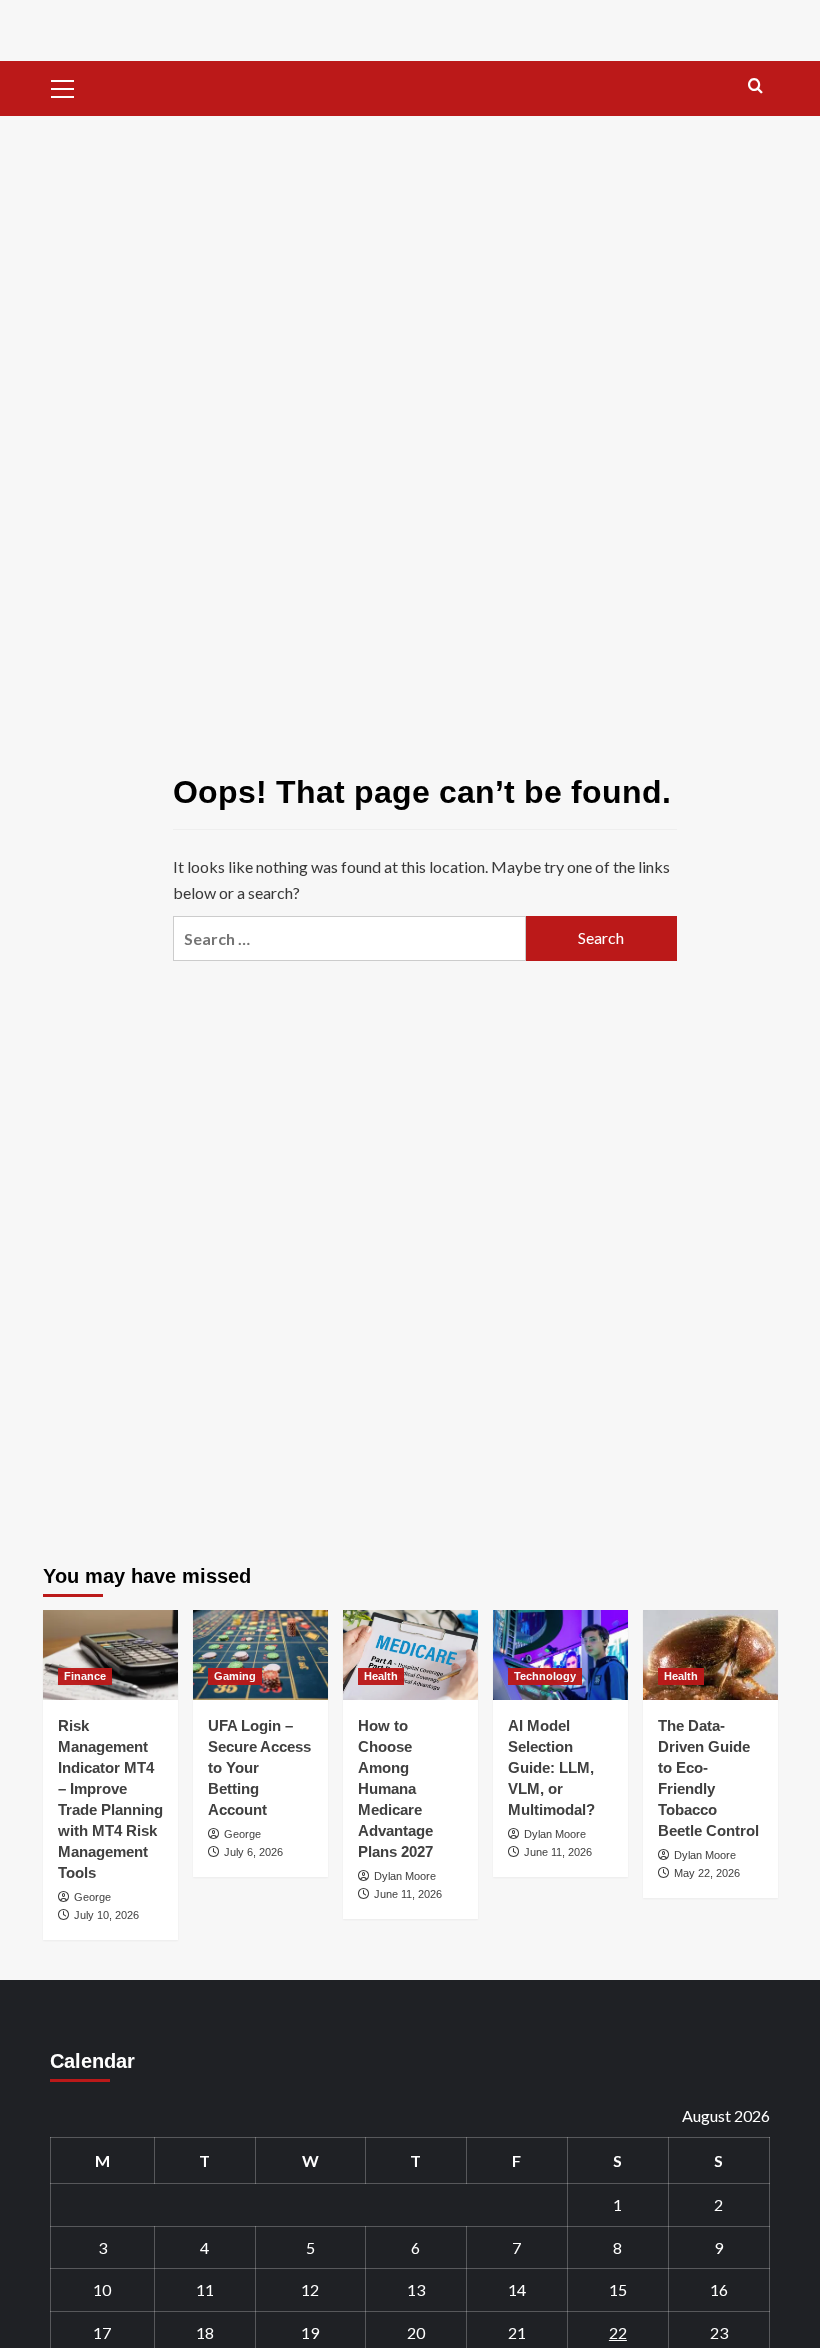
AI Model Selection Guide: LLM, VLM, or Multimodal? (551, 1767)
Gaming (235, 1676)
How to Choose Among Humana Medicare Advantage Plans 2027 (395, 1788)
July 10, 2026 (106, 1915)
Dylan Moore (405, 1876)
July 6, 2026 (253, 1852)
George (92, 1897)
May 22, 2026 (707, 1873)
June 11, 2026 (408, 1894)
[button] (63, 86)
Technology (545, 1676)
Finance (85, 1676)
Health (381, 1676)
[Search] (755, 86)
